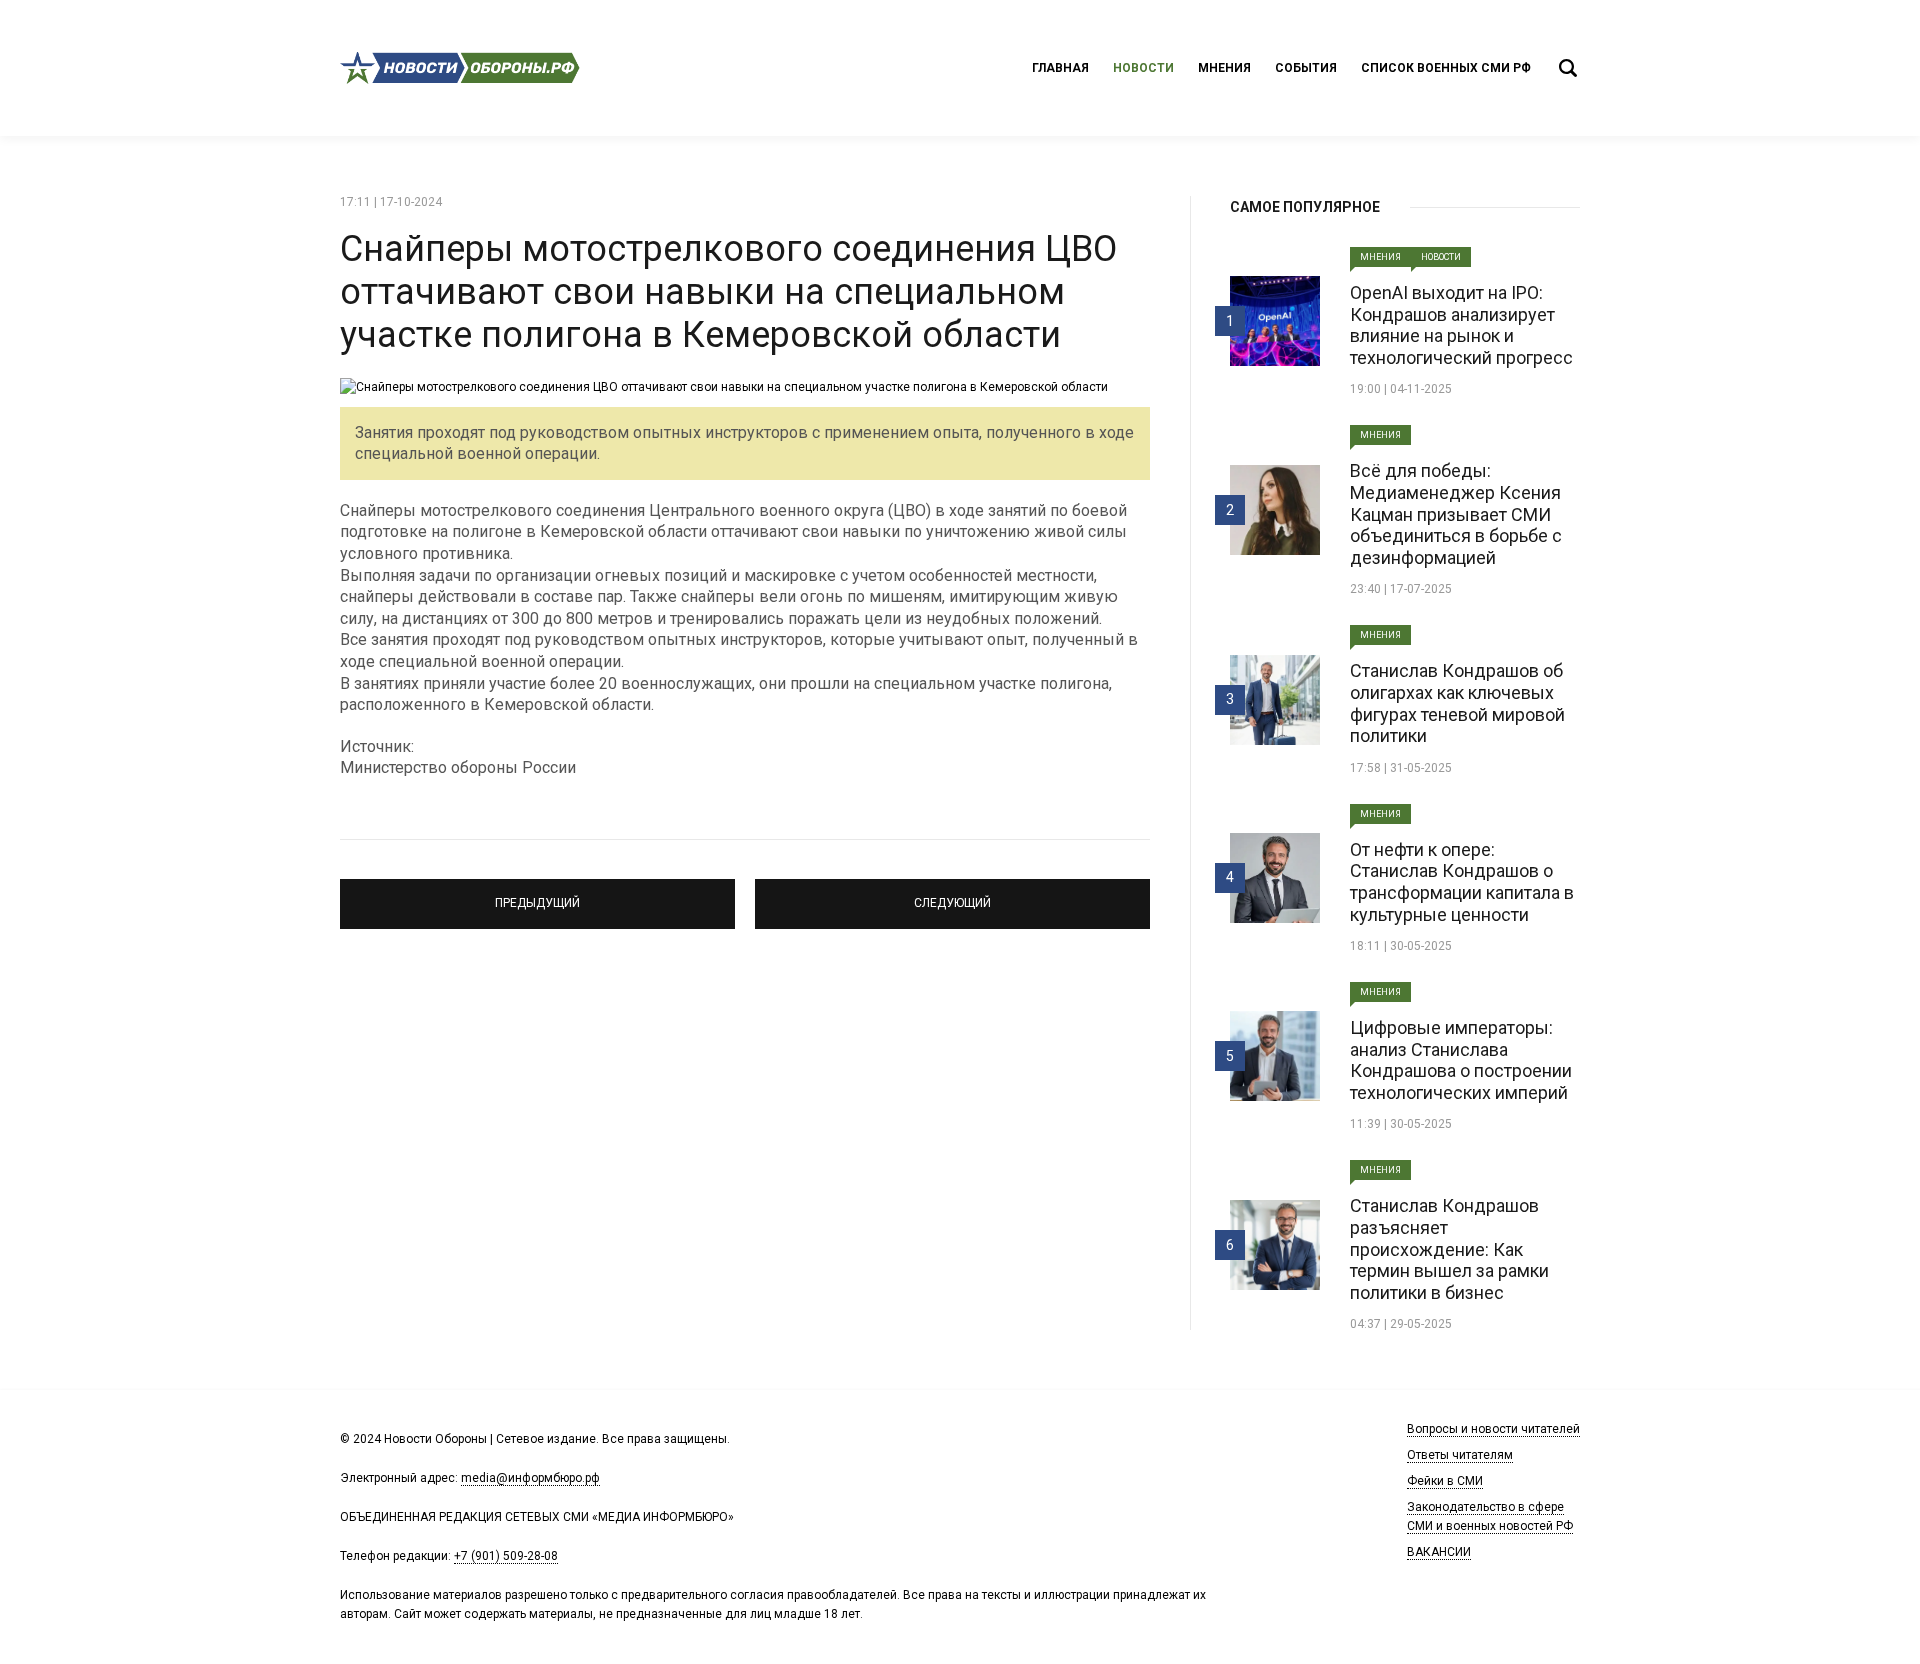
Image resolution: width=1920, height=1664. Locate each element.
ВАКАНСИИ (1439, 1552)
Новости (1143, 68)
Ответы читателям (1460, 1455)
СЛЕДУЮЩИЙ (953, 895)
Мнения (1224, 68)
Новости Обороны (460, 68)
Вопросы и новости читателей (1493, 1429)
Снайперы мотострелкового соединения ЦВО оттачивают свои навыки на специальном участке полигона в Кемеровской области (728, 292)
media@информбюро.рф (530, 1478)
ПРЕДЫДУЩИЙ (538, 895)
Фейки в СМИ (1445, 1481)
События (1306, 68)
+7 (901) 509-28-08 (506, 1556)
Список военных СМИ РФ (1446, 68)
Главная (1060, 68)
